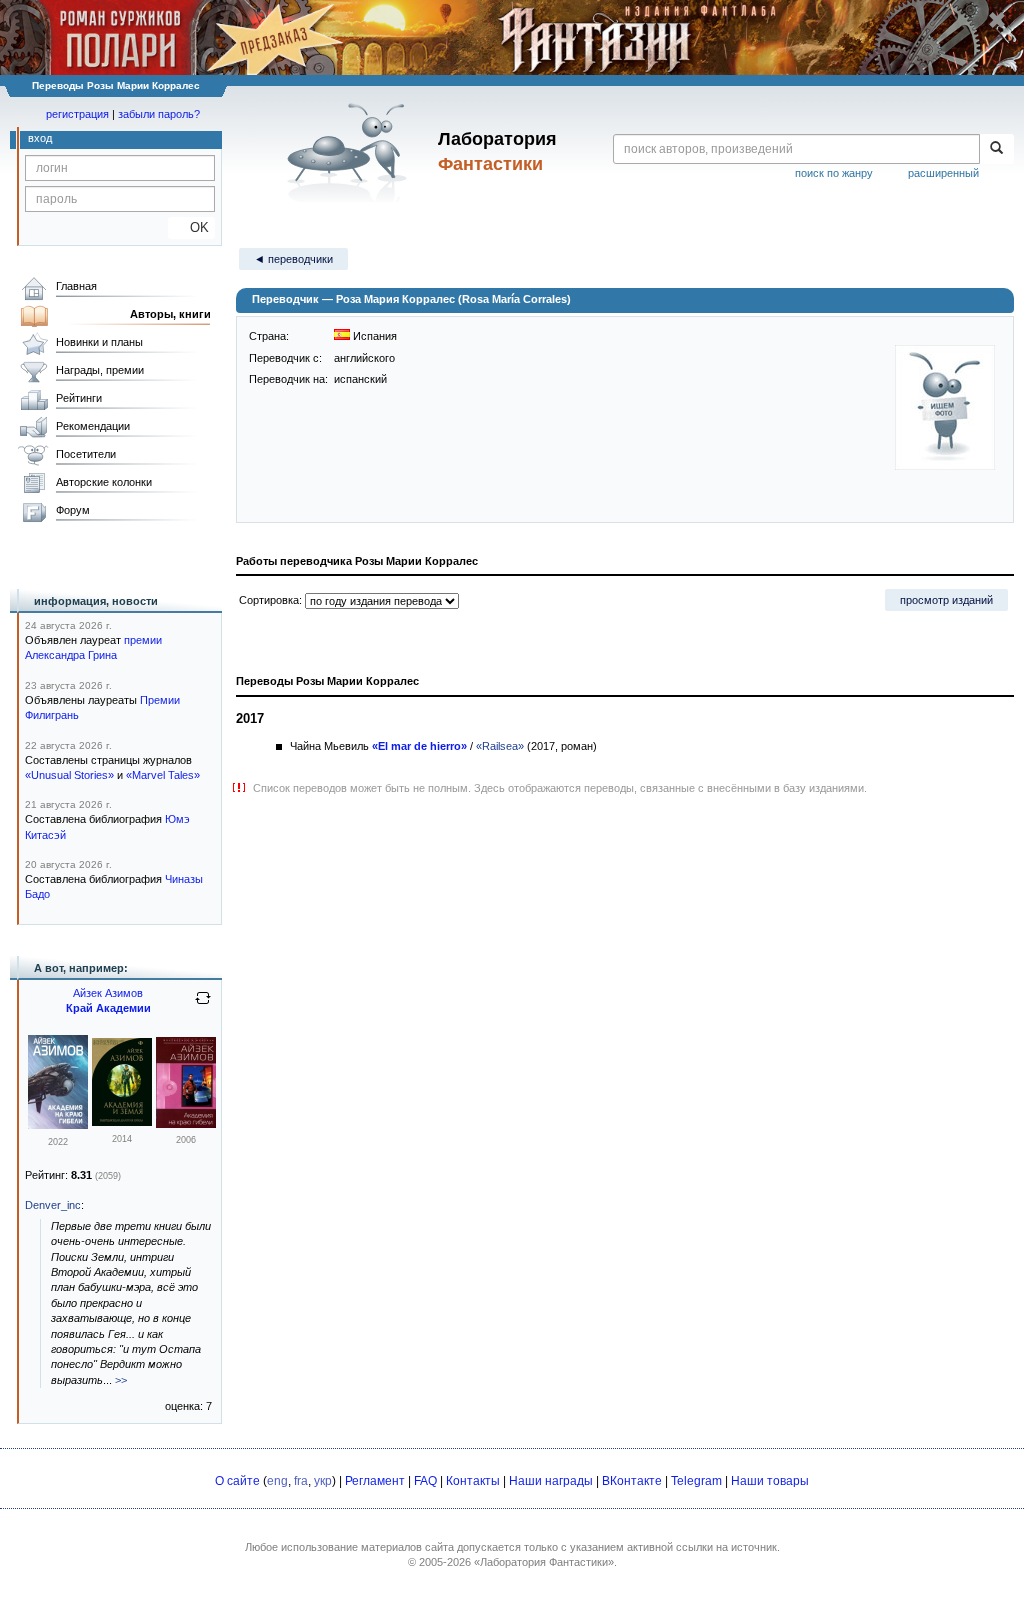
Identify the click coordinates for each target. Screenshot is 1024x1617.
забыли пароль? (159, 114)
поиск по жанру (834, 173)
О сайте (237, 1481)
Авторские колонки (104, 482)
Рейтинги (79, 398)
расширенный (943, 173)
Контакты (473, 1481)
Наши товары (770, 1481)
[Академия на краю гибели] (58, 1125)
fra (301, 1481)
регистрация (77, 114)
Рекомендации (93, 426)
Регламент (375, 1481)
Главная (76, 286)
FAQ (425, 1481)
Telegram (696, 1481)
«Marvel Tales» (163, 775)
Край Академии (108, 1008)
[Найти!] (996, 149)
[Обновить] (203, 1006)
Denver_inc (53, 1205)
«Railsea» (500, 746)
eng (277, 1481)
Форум (73, 510)
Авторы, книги (170, 314)
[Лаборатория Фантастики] (350, 152)
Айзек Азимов (108, 993)
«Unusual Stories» (69, 775)
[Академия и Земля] (122, 1122)
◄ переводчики (293, 259)
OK (191, 227)
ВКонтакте (632, 1481)
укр (323, 1481)
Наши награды (551, 1481)
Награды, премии (100, 370)
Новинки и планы (99, 342)
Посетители (86, 454)
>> (121, 1380)
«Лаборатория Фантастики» (544, 1562)
